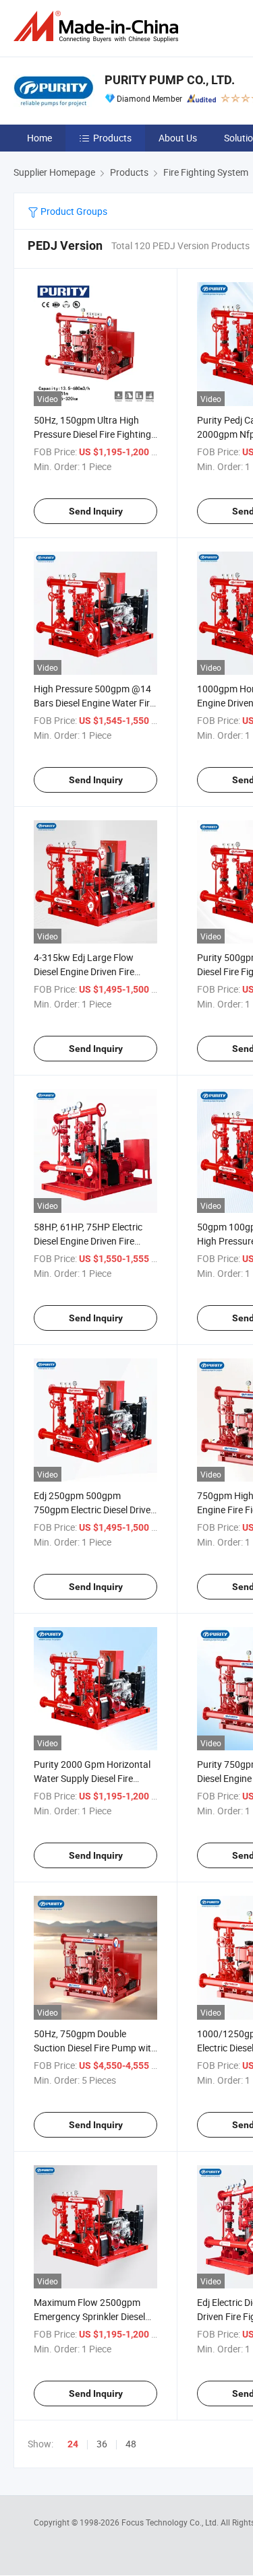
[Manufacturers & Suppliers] (99, 27)
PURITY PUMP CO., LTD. (170, 80)
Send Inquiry (96, 511)
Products (112, 138)
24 (73, 2444)
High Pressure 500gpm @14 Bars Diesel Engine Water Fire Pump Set (94, 703)
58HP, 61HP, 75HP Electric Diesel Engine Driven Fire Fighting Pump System (88, 1241)
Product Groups (73, 211)
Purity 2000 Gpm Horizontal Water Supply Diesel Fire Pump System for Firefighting (95, 1778)
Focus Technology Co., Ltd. (171, 2522)
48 (131, 2444)
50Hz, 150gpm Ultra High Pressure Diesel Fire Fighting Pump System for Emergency (94, 434)
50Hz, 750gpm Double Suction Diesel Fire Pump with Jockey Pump (95, 2048)
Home (39, 138)
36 (102, 2444)
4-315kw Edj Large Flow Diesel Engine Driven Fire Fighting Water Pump (84, 971)
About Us (178, 138)
